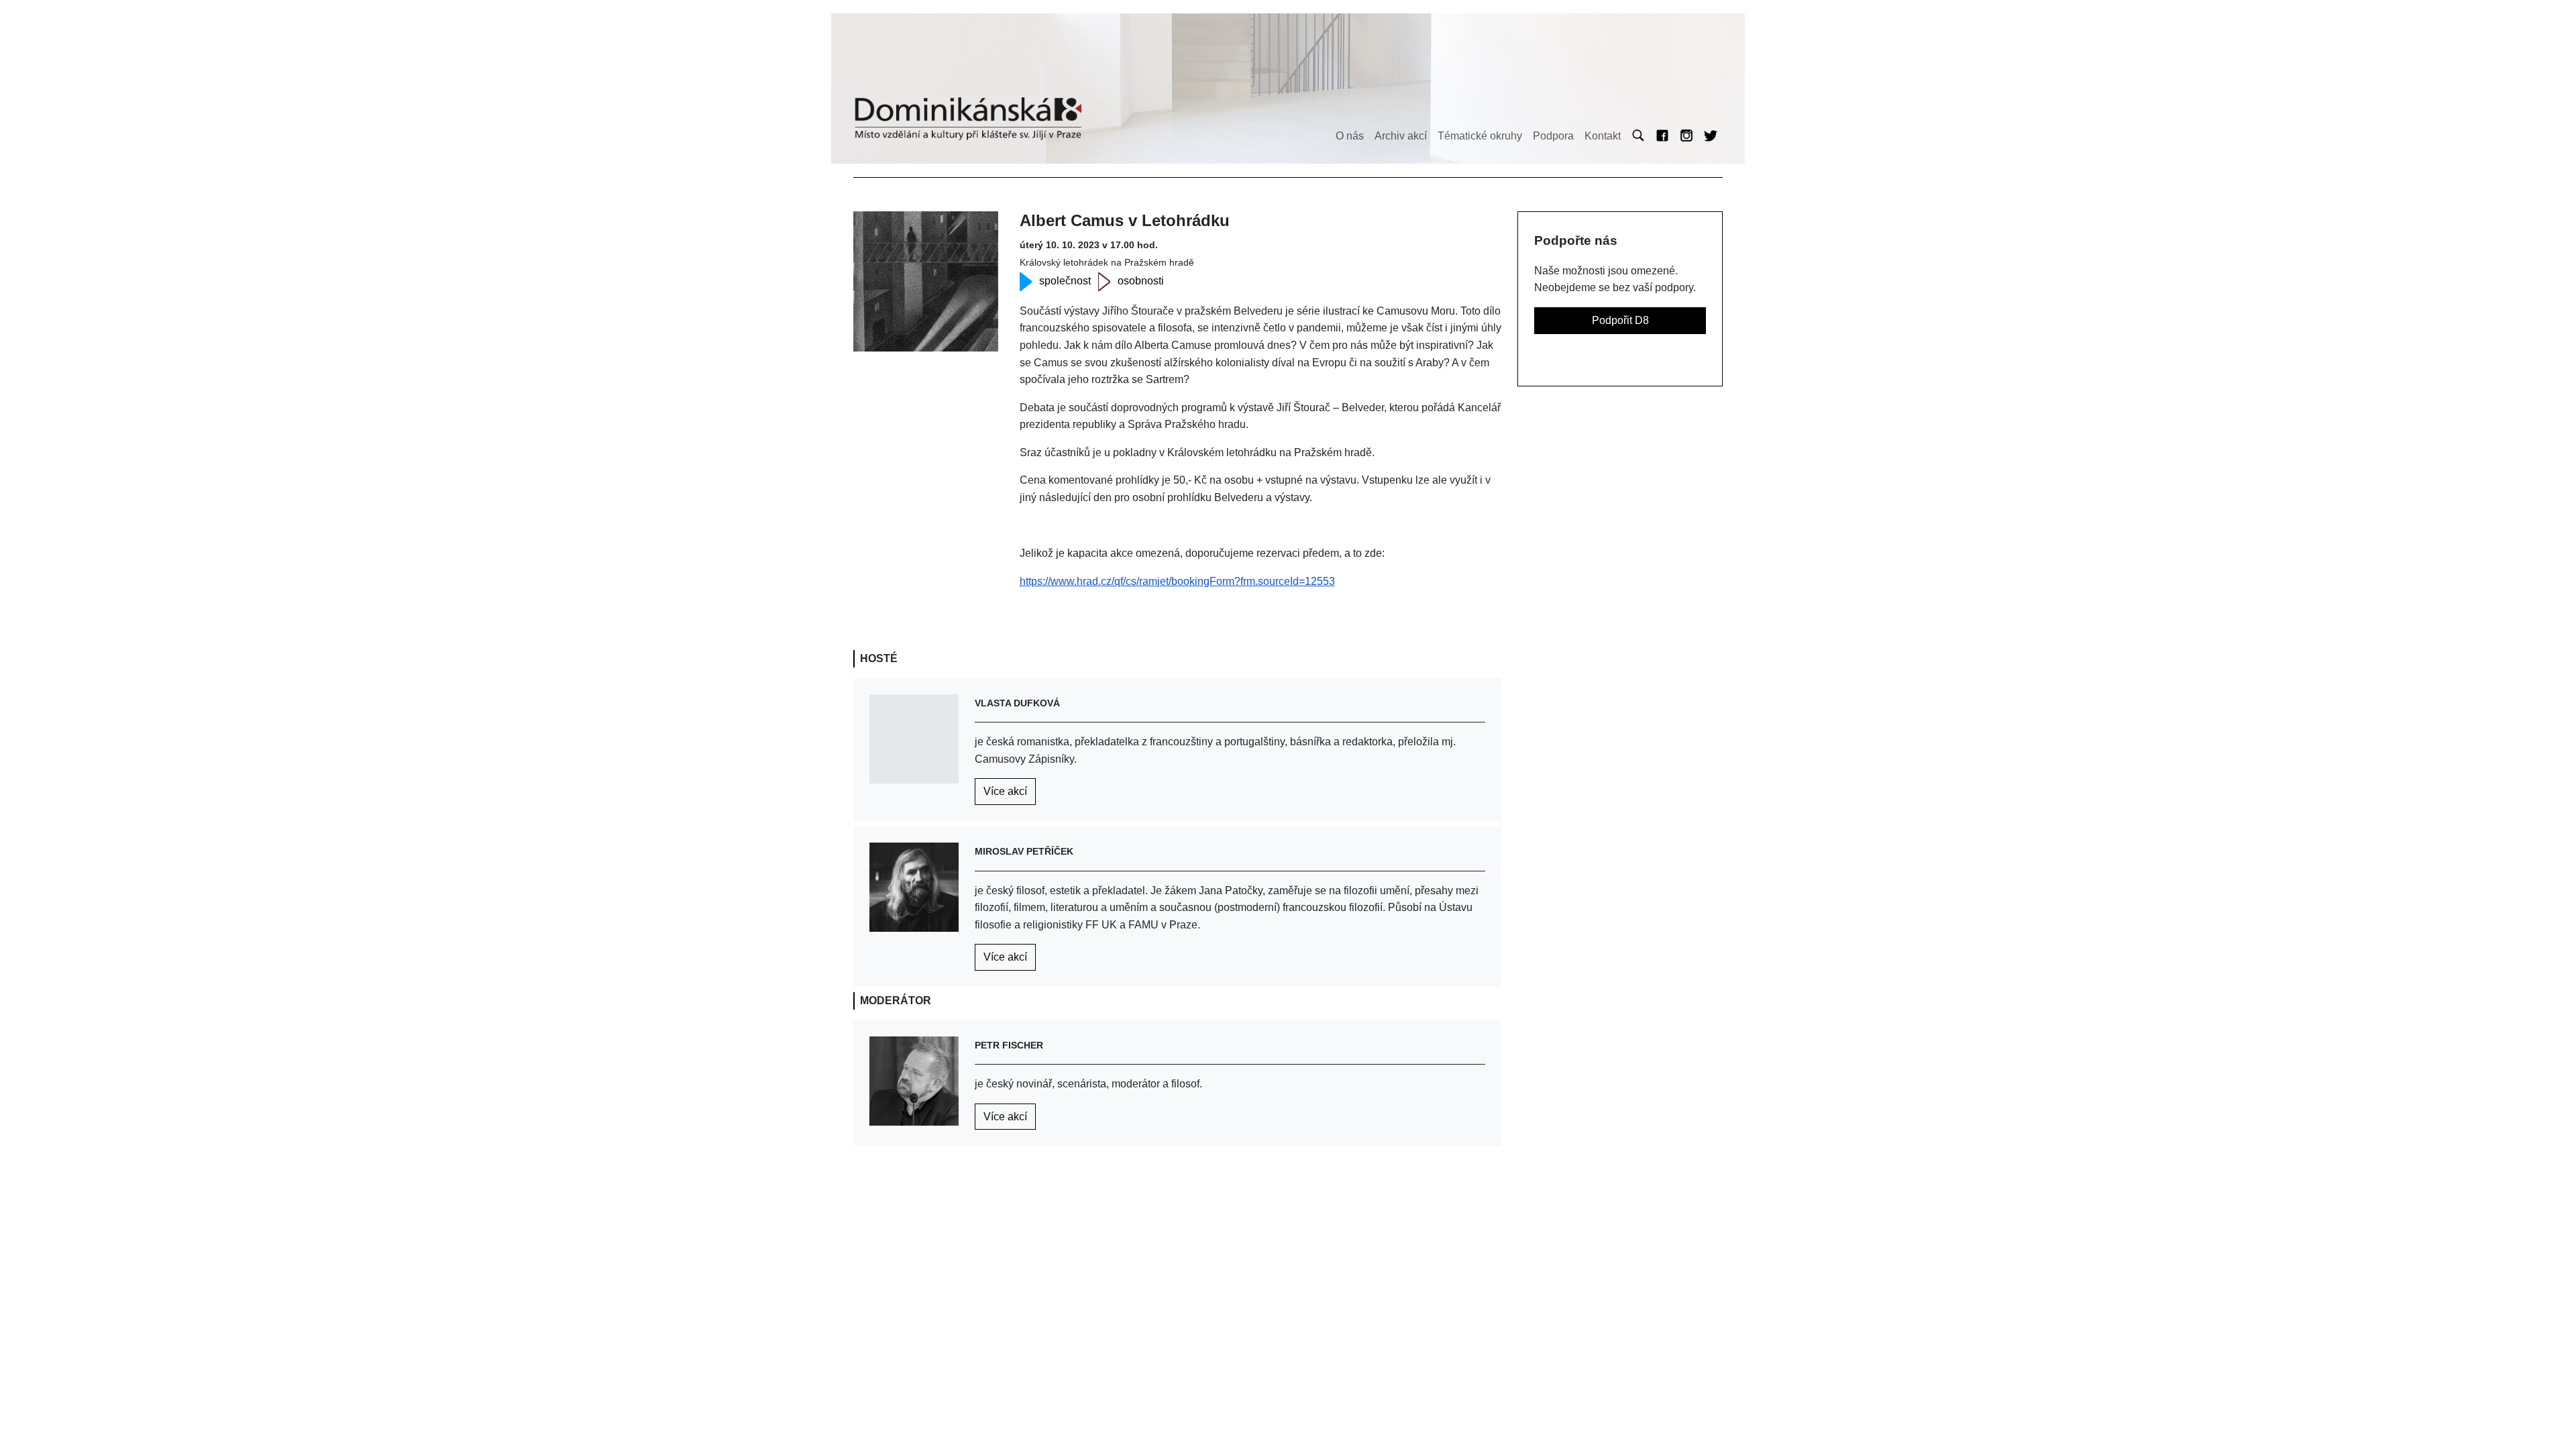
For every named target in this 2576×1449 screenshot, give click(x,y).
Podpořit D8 (1620, 320)
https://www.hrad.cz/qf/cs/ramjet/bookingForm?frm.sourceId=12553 (1177, 581)
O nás (1350, 136)
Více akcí (1005, 791)
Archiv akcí (1401, 136)
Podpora (1553, 136)
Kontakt (1603, 136)
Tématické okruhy (1480, 136)
